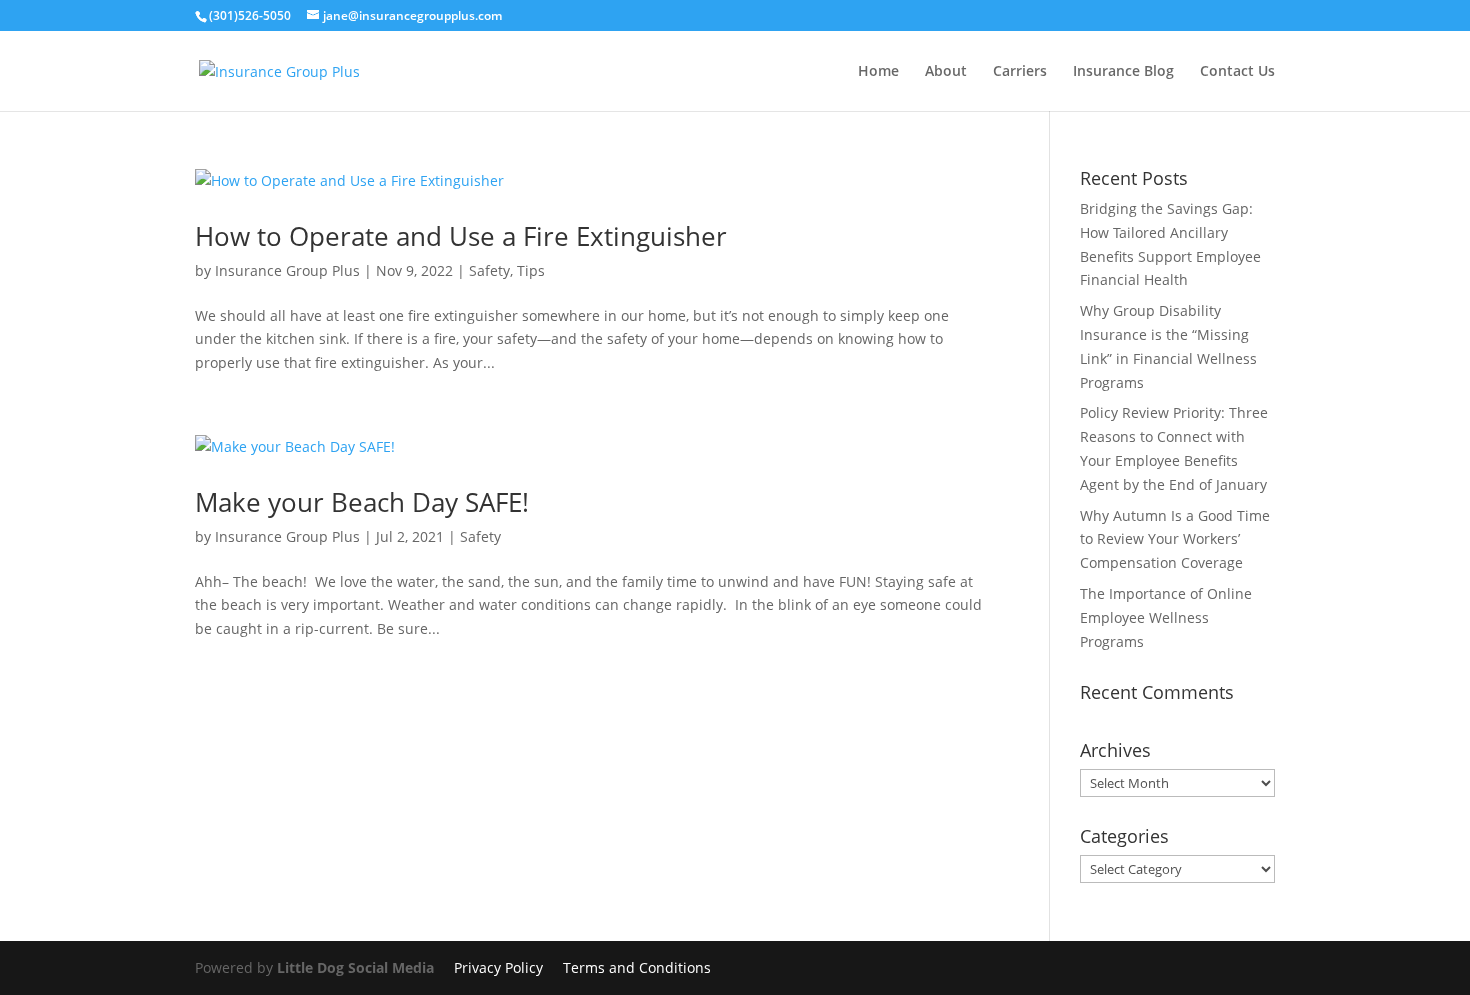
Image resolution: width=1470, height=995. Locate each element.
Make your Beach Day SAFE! (362, 502)
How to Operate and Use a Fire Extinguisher (461, 236)
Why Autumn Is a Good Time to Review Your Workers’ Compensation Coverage (1175, 539)
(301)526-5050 (250, 15)
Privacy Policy (498, 967)
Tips (531, 270)
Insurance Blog (1123, 72)
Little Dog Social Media (355, 967)
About (946, 72)
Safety (489, 270)
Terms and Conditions (637, 967)
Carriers (1020, 72)
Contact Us (1237, 72)
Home (878, 72)
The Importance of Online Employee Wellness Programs (1166, 617)
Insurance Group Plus (287, 270)
